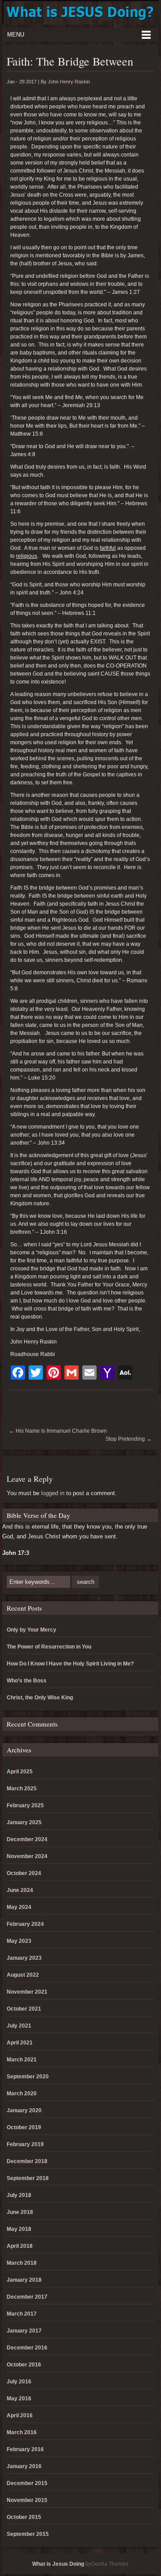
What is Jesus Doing (58, 2564)
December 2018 (27, 2161)
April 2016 (20, 2415)
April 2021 (20, 2043)
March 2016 (22, 2432)
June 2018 (20, 2212)
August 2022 (23, 1975)
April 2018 (20, 2246)
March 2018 (22, 2263)
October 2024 (24, 1873)
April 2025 (20, 1772)
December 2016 (27, 2348)
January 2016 (24, 2466)
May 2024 (19, 1907)
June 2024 (20, 1890)
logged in (53, 1493)
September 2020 (28, 2077)
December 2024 (27, 1839)
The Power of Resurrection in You (49, 1647)
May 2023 (19, 1941)
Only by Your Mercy (32, 1630)
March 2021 (22, 2060)
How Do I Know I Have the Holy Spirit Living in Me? (70, 1664)
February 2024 (25, 1924)
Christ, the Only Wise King (40, 1698)
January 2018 (24, 2280)
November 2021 (27, 1992)
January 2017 (24, 2331)
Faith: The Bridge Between (70, 61)
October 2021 (24, 2009)
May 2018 (19, 2229)
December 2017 (27, 2297)
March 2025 (22, 1789)
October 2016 (24, 2365)
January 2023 (24, 1958)
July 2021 (19, 2026)
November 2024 (27, 1856)
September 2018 (28, 2178)
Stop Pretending (129, 1439)
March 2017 (22, 2314)
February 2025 (25, 1805)
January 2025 (24, 1822)
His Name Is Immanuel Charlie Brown (58, 1431)
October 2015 (24, 2517)
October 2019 (24, 2127)
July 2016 (19, 2382)
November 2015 (27, 2500)
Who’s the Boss (27, 1681)
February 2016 (25, 2449)
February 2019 (25, 2144)
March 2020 (22, 2094)
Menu (16, 35)
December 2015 (27, 2483)
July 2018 (19, 2195)
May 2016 (19, 2399)
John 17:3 (16, 1553)
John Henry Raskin (69, 82)
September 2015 (28, 2534)
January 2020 (24, 2110)
